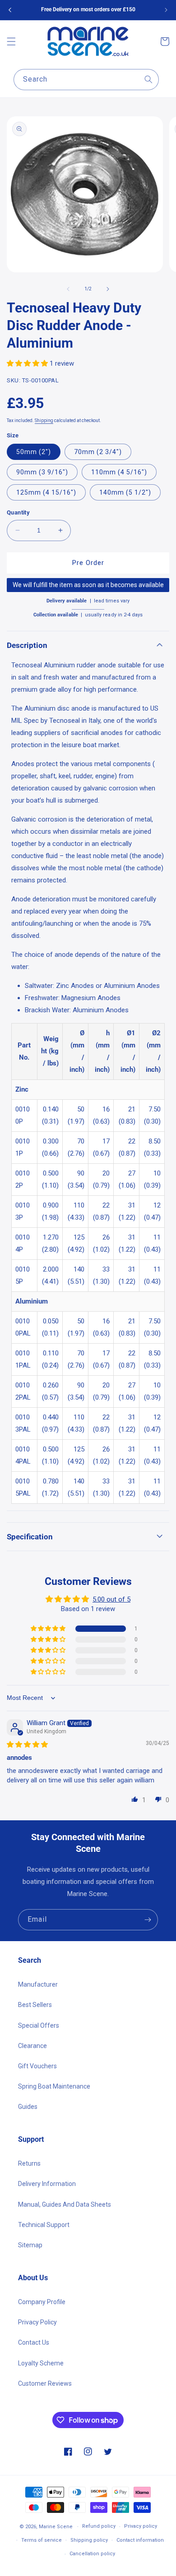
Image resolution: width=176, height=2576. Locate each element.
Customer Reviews (45, 2383)
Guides (28, 2107)
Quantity (18, 512)
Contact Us (34, 2342)
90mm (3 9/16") (42, 472)
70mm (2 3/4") (98, 452)
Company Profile (42, 2302)
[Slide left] (68, 289)
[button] (11, 41)
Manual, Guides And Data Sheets (65, 2204)
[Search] (148, 79)
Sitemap (30, 2245)
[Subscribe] (148, 1920)
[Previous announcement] (10, 10)
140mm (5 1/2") (125, 492)
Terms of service (42, 2540)
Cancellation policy (92, 2554)
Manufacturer (38, 1984)
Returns (29, 2163)
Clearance (32, 2046)
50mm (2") (34, 452)
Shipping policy (89, 2540)
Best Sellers (35, 2005)
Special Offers (39, 2025)
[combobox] (86, 80)
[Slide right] (108, 289)
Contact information (140, 2540)
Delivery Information (47, 2184)
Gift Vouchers (37, 2066)
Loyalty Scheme (41, 2363)
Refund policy (99, 2526)
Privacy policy (141, 2526)
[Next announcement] (166, 10)
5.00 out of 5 (111, 1599)
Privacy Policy (37, 2322)
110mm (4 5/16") (119, 472)
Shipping (44, 420)
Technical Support (44, 2225)
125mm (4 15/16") (46, 492)
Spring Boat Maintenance (54, 2086)
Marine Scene (56, 2527)
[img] (27, 1745)
